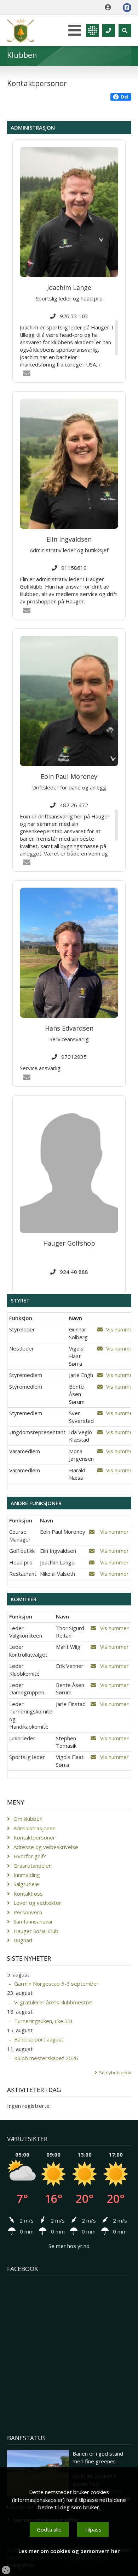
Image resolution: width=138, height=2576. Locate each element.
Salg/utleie (26, 1884)
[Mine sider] (110, 7)
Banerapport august (39, 2039)
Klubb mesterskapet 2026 (46, 2058)
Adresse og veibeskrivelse (46, 1847)
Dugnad (23, 1940)
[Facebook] (127, 8)
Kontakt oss (28, 1894)
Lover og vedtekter (37, 1903)
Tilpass (93, 2529)
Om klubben (28, 1819)
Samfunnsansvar (33, 1921)
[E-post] (100, 1329)
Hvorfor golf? (30, 1856)
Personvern (28, 1912)
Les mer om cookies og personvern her (69, 2551)
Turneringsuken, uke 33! (43, 2021)
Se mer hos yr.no (69, 2246)
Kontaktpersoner (34, 1837)
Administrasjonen (34, 1828)
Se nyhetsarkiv (115, 2073)
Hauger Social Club (36, 1931)
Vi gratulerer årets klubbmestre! (53, 2002)
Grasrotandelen (33, 1866)
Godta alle (49, 2529)
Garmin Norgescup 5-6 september (56, 1984)
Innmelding (27, 1875)
